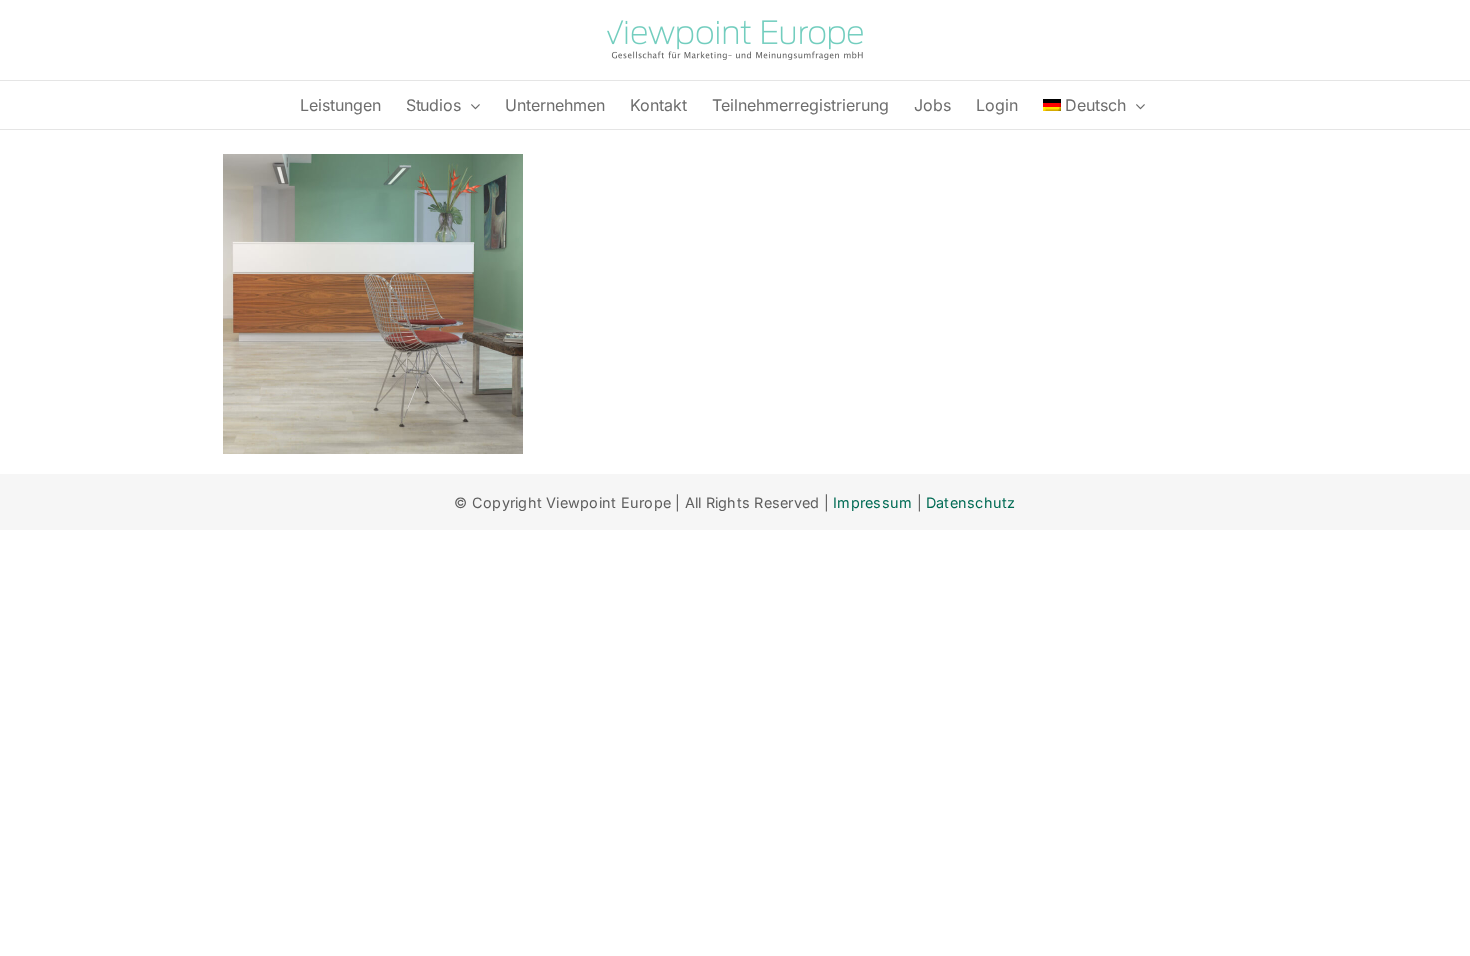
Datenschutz (971, 502)
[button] (44, 912)
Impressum (872, 502)
